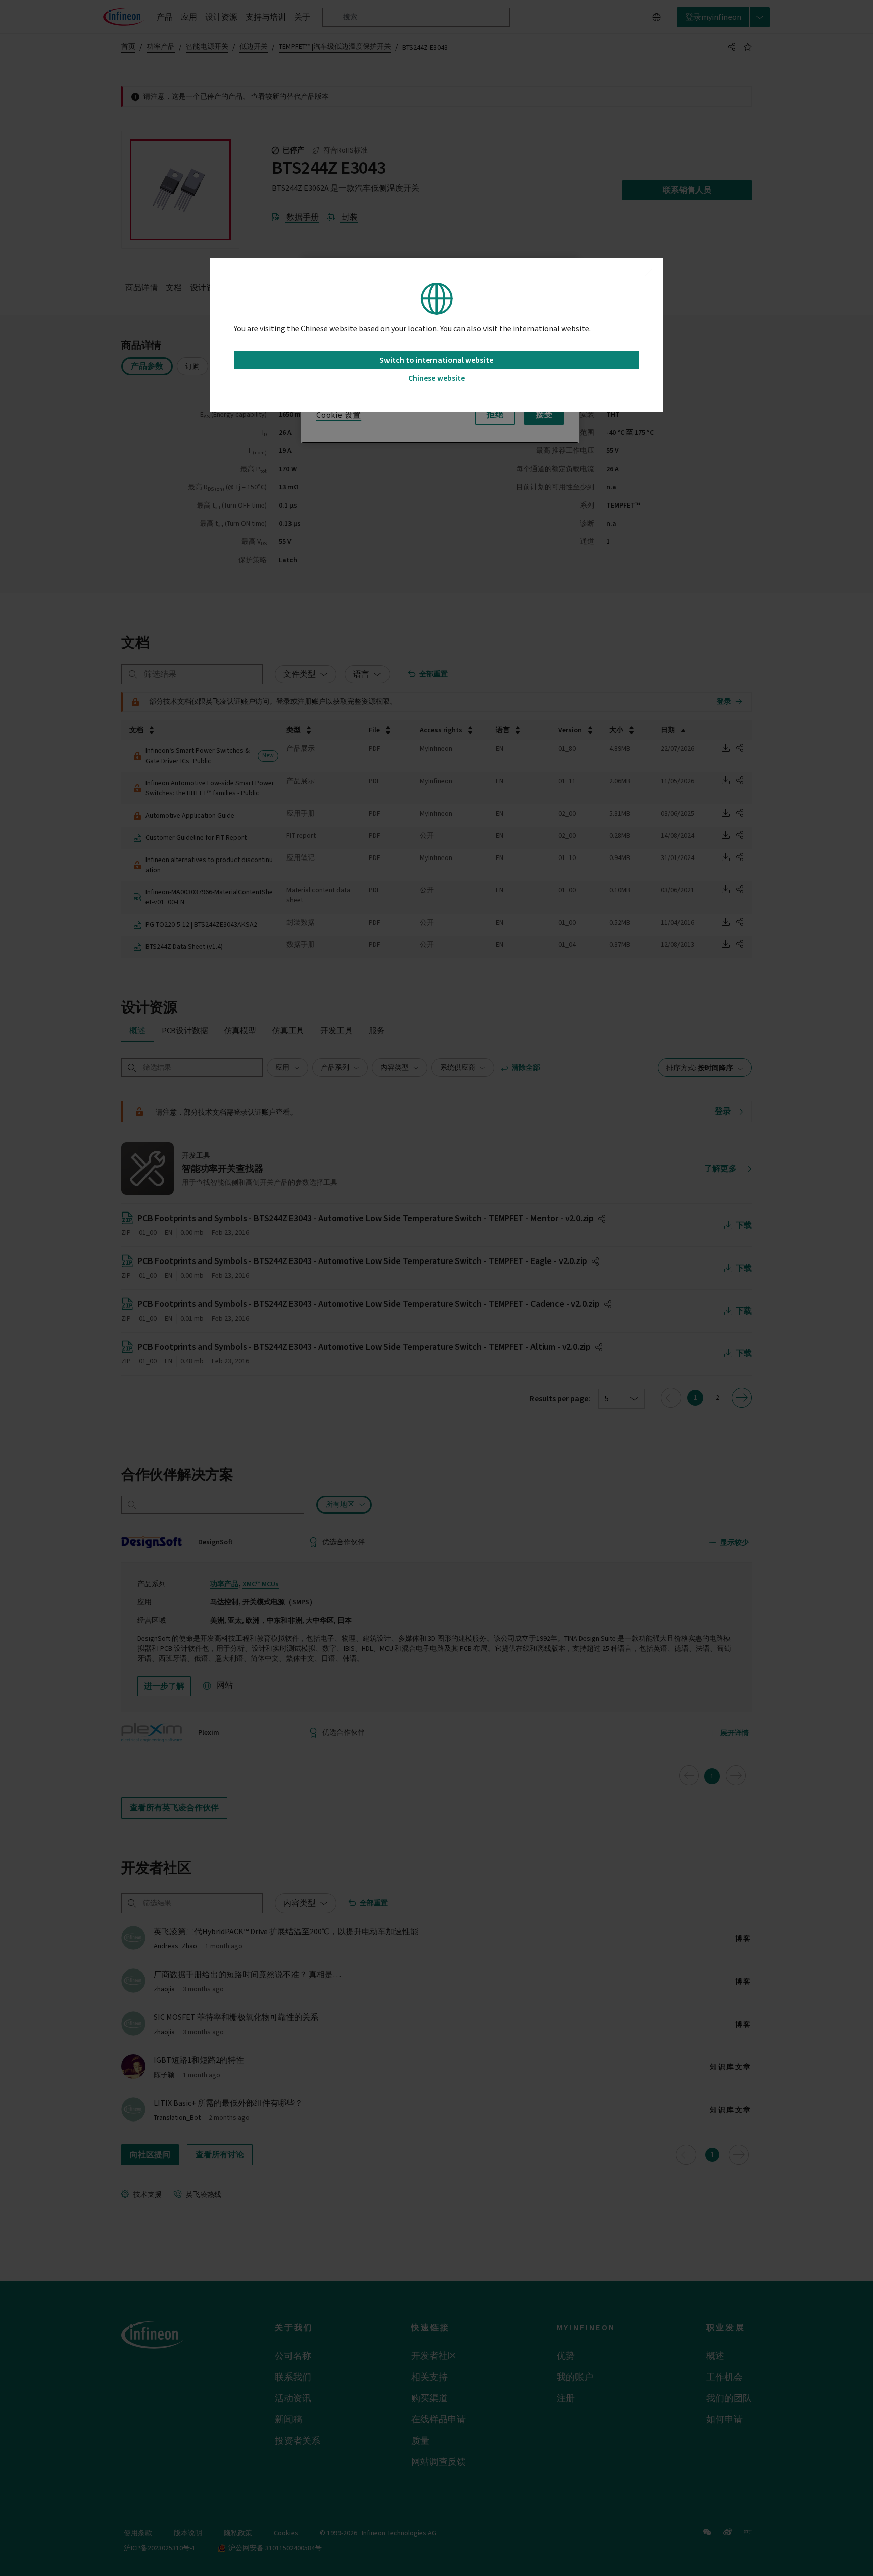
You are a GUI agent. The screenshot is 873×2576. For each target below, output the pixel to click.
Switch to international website (436, 360)
